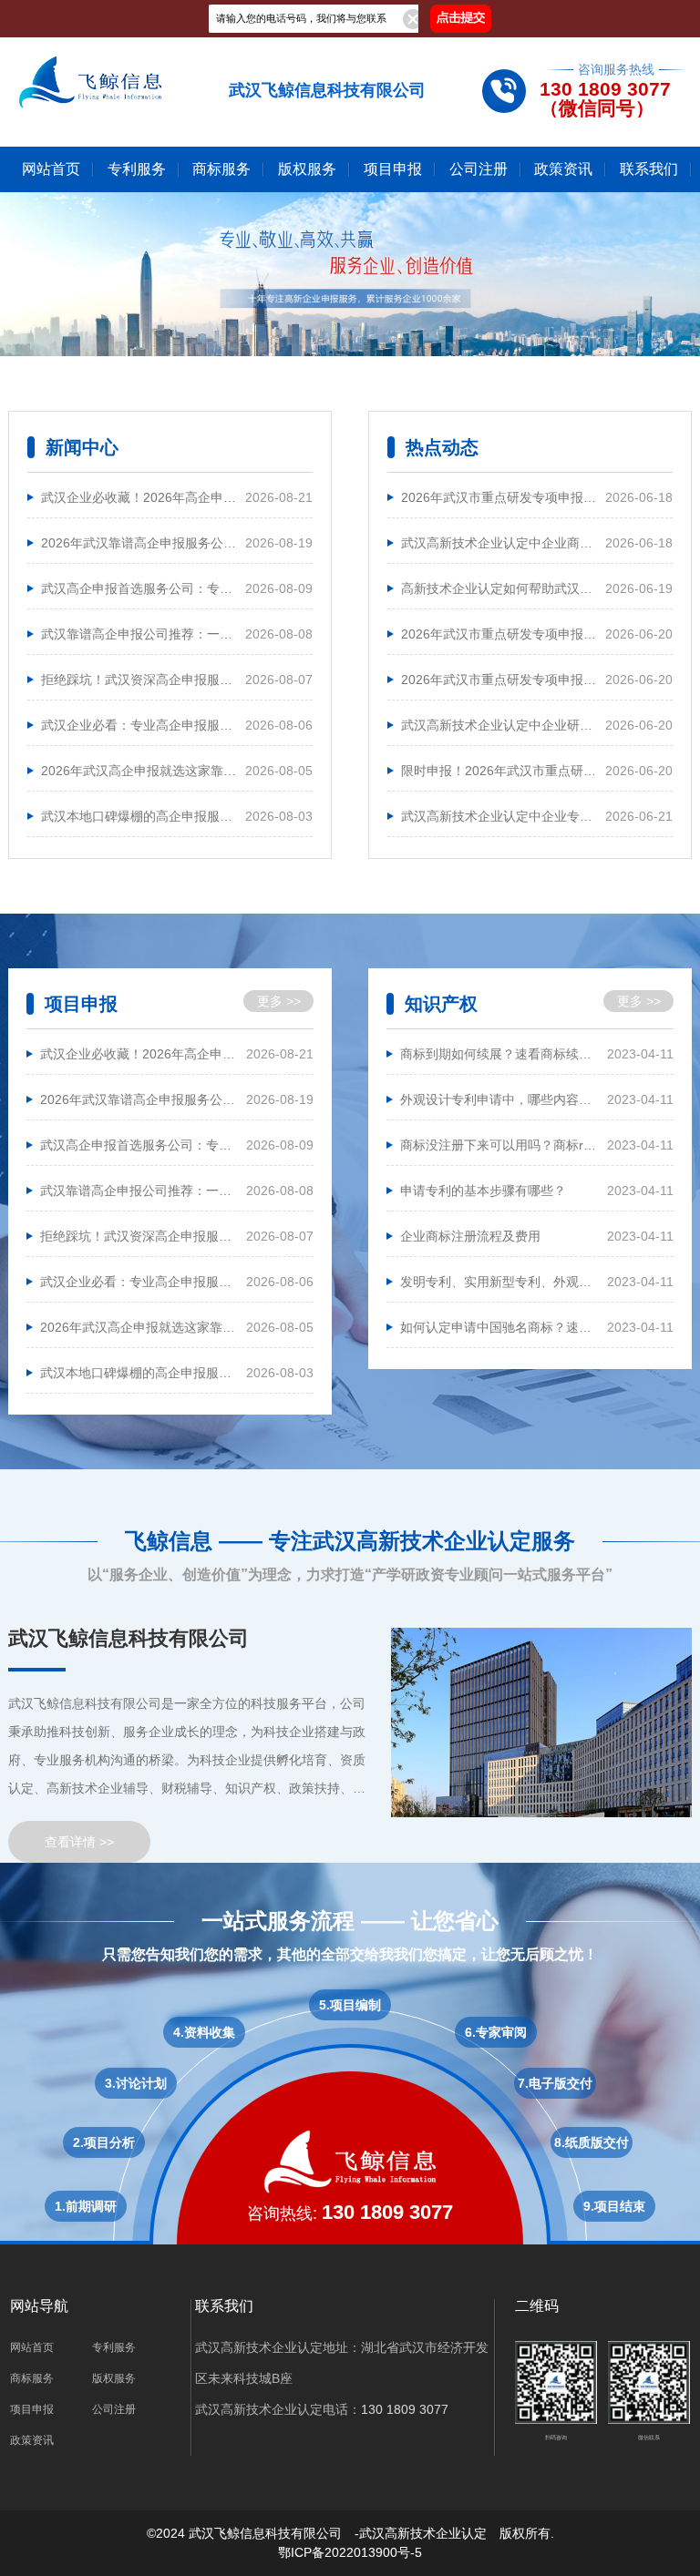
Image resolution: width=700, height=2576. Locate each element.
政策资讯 (563, 169)
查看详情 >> (79, 1842)
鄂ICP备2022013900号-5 (350, 2552)
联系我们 (649, 169)
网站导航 (39, 2306)
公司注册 (479, 169)
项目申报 (393, 169)
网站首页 (51, 169)
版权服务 (307, 169)
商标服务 (221, 169)
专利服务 (137, 169)
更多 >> (279, 1001)
